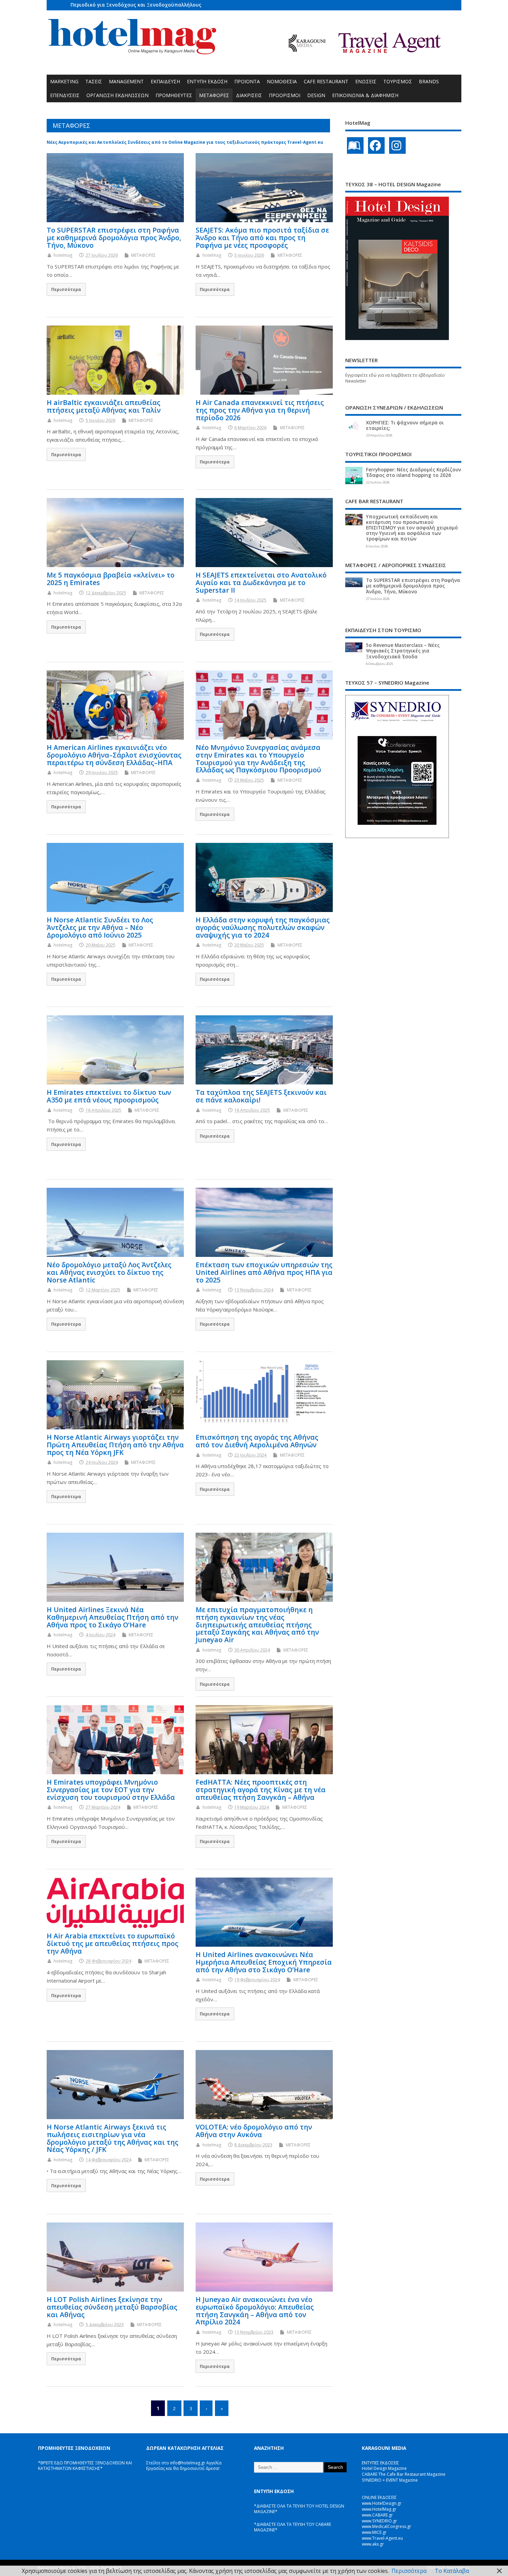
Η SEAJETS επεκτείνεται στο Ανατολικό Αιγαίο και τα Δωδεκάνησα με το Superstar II (261, 582)
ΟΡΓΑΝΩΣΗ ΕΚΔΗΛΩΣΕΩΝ (117, 95)
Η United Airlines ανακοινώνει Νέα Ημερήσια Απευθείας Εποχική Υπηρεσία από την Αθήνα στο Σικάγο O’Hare (264, 1962)
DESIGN (316, 95)
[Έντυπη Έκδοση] (355, 145)
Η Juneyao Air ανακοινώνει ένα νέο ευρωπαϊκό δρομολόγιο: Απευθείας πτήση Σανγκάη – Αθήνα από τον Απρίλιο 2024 (255, 2311)
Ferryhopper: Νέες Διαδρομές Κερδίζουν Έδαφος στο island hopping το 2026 (413, 472)
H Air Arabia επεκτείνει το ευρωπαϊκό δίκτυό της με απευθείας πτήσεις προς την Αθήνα (112, 1943)
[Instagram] (397, 145)
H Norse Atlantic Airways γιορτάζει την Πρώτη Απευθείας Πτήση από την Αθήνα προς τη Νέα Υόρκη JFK (115, 1445)
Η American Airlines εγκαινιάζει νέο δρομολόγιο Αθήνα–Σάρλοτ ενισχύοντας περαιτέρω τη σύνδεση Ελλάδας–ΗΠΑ (114, 755)
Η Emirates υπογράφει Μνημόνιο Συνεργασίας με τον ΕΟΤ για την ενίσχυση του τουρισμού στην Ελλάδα (111, 1790)
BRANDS (429, 81)
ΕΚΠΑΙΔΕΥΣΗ (165, 81)
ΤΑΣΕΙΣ (94, 81)
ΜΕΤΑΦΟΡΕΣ (214, 95)
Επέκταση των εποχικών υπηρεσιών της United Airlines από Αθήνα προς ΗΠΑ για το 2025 (264, 1272)
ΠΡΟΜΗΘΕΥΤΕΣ (174, 95)
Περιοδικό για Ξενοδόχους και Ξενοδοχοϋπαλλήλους (136, 5)
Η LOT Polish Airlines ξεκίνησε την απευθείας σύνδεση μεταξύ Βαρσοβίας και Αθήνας (112, 2307)
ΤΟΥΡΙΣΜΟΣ (398, 81)
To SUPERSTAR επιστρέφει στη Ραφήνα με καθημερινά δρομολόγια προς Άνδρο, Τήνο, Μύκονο (114, 238)
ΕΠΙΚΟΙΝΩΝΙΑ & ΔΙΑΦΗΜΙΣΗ (365, 95)
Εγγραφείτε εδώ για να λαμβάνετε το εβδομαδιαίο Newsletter (395, 378)
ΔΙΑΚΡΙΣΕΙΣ (249, 95)
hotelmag (63, 255)
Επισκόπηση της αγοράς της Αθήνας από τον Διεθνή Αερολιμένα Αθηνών (257, 1441)
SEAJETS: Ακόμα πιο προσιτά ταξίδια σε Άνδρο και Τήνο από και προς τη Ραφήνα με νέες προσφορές (262, 238)
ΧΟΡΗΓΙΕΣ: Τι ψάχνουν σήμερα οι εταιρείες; (405, 425)
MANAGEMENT (126, 81)
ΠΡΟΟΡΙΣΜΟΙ (285, 95)
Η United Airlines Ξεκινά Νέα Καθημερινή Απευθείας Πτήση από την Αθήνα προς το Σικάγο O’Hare (112, 1617)
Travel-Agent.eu (305, 142)
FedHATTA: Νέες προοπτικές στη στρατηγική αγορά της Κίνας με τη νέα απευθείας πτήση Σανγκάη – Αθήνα (261, 1790)
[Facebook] (376, 145)
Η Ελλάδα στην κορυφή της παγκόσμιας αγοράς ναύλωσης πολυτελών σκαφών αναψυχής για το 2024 (263, 927)
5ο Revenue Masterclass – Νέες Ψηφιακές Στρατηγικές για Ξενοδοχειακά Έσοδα (403, 651)
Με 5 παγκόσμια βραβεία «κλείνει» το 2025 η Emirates (111, 579)
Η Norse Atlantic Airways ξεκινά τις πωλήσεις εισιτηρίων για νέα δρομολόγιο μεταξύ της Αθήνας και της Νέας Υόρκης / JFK (112, 2138)
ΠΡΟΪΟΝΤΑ (247, 81)
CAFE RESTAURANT (326, 81)
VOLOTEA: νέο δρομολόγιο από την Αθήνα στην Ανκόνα (254, 2131)
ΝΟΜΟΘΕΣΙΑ (282, 81)
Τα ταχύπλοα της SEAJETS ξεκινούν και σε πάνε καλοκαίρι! (261, 1096)
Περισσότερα (66, 289)
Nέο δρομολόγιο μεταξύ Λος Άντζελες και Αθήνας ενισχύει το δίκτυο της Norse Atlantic (109, 1272)
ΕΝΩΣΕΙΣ (366, 81)
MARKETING (64, 81)
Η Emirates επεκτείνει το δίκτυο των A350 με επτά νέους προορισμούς (109, 1096)
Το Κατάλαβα (452, 2571)
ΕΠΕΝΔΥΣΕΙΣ (65, 95)
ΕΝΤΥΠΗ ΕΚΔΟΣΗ (207, 81)
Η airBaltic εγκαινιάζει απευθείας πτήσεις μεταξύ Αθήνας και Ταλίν (104, 406)
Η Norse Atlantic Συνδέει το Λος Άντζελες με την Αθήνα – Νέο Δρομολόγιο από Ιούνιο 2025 (100, 927)
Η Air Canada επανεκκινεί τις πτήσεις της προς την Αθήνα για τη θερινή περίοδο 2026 (260, 410)
